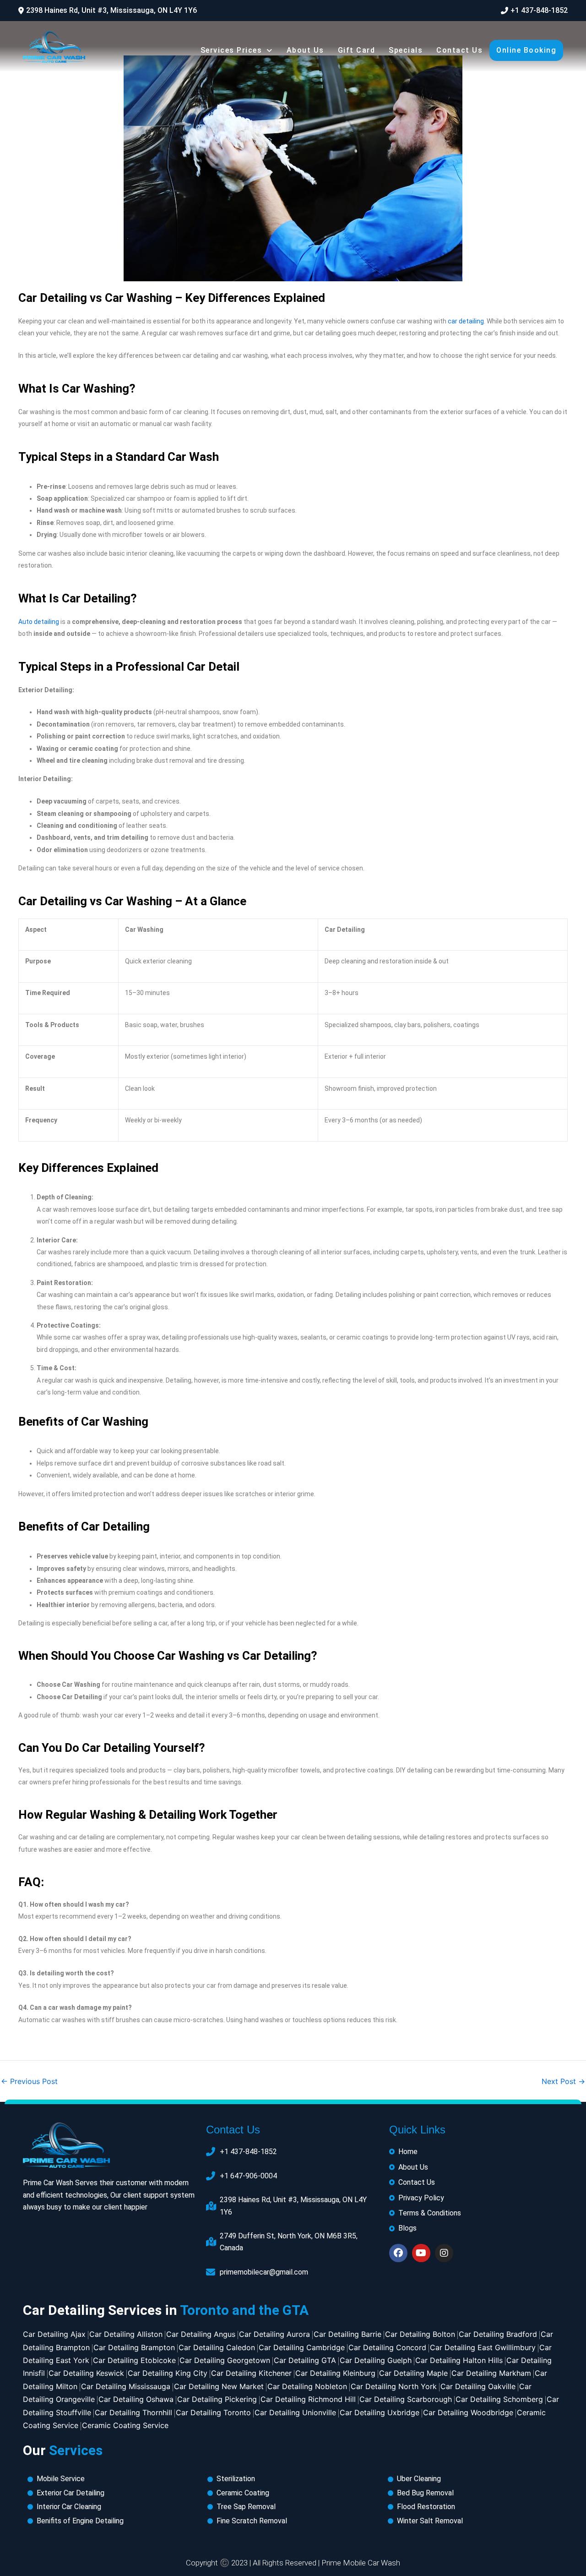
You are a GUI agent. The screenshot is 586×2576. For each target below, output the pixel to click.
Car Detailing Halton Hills (459, 2360)
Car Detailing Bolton (420, 2334)
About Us (305, 50)
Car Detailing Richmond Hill (308, 2399)
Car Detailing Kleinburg (335, 2373)
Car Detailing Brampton (134, 2347)
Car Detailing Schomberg (499, 2399)
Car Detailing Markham (491, 2373)
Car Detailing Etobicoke (134, 2360)
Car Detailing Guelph (376, 2360)
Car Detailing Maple (413, 2373)
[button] (108, 11)
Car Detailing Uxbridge (380, 2412)
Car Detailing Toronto (213, 2412)
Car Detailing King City (168, 2373)
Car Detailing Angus (201, 2334)
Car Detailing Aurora (274, 2334)
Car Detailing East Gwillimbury (483, 2347)
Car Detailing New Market (219, 2386)
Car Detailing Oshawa (136, 2399)
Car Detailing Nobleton (307, 2386)
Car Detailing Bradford (498, 2334)
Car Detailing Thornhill (133, 2412)
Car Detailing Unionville (295, 2412)
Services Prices (231, 50)
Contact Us (459, 50)
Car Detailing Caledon (217, 2347)
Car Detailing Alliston (126, 2334)
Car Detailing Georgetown (225, 2360)
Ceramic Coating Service (125, 2425)
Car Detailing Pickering (217, 2399)
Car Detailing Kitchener (251, 2373)
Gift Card (357, 50)
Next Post (563, 2081)
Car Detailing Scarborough (406, 2399)
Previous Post (29, 2081)
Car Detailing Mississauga (126, 2386)
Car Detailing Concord (387, 2347)
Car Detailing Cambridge (302, 2347)
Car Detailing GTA (305, 2360)
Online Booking (526, 50)
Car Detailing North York (394, 2386)
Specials (406, 50)
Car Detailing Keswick (86, 2373)
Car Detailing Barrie (347, 2334)
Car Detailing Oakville (478, 2386)
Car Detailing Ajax (54, 2334)
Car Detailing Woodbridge (468, 2412)
